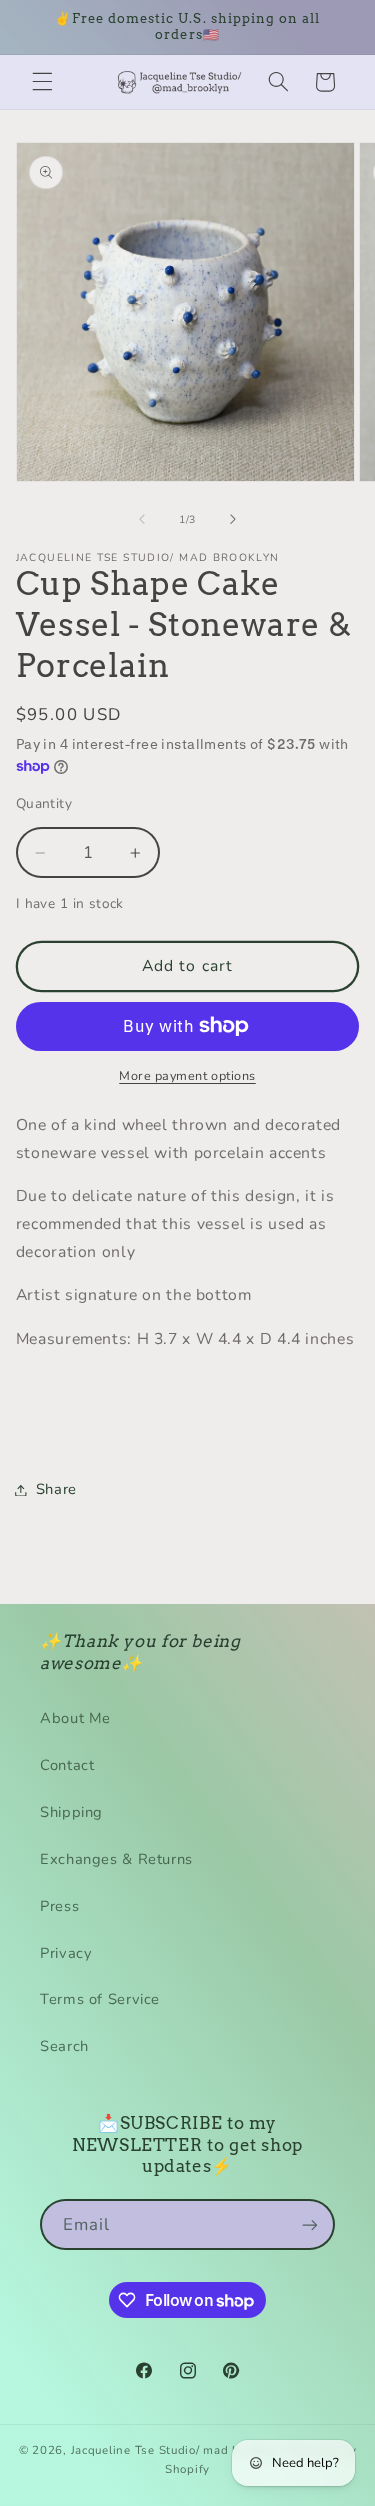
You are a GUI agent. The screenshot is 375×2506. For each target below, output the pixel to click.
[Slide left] (142, 519)
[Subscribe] (310, 2224)
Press (59, 1906)
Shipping (71, 1812)
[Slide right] (233, 519)
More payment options (187, 1075)
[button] (42, 82)
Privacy (66, 1953)
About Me (75, 1718)
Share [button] (56, 1489)
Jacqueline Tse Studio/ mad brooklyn (177, 2450)
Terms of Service (100, 1999)
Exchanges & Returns (116, 1859)
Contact (67, 1765)
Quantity (44, 803)
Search (64, 2046)
